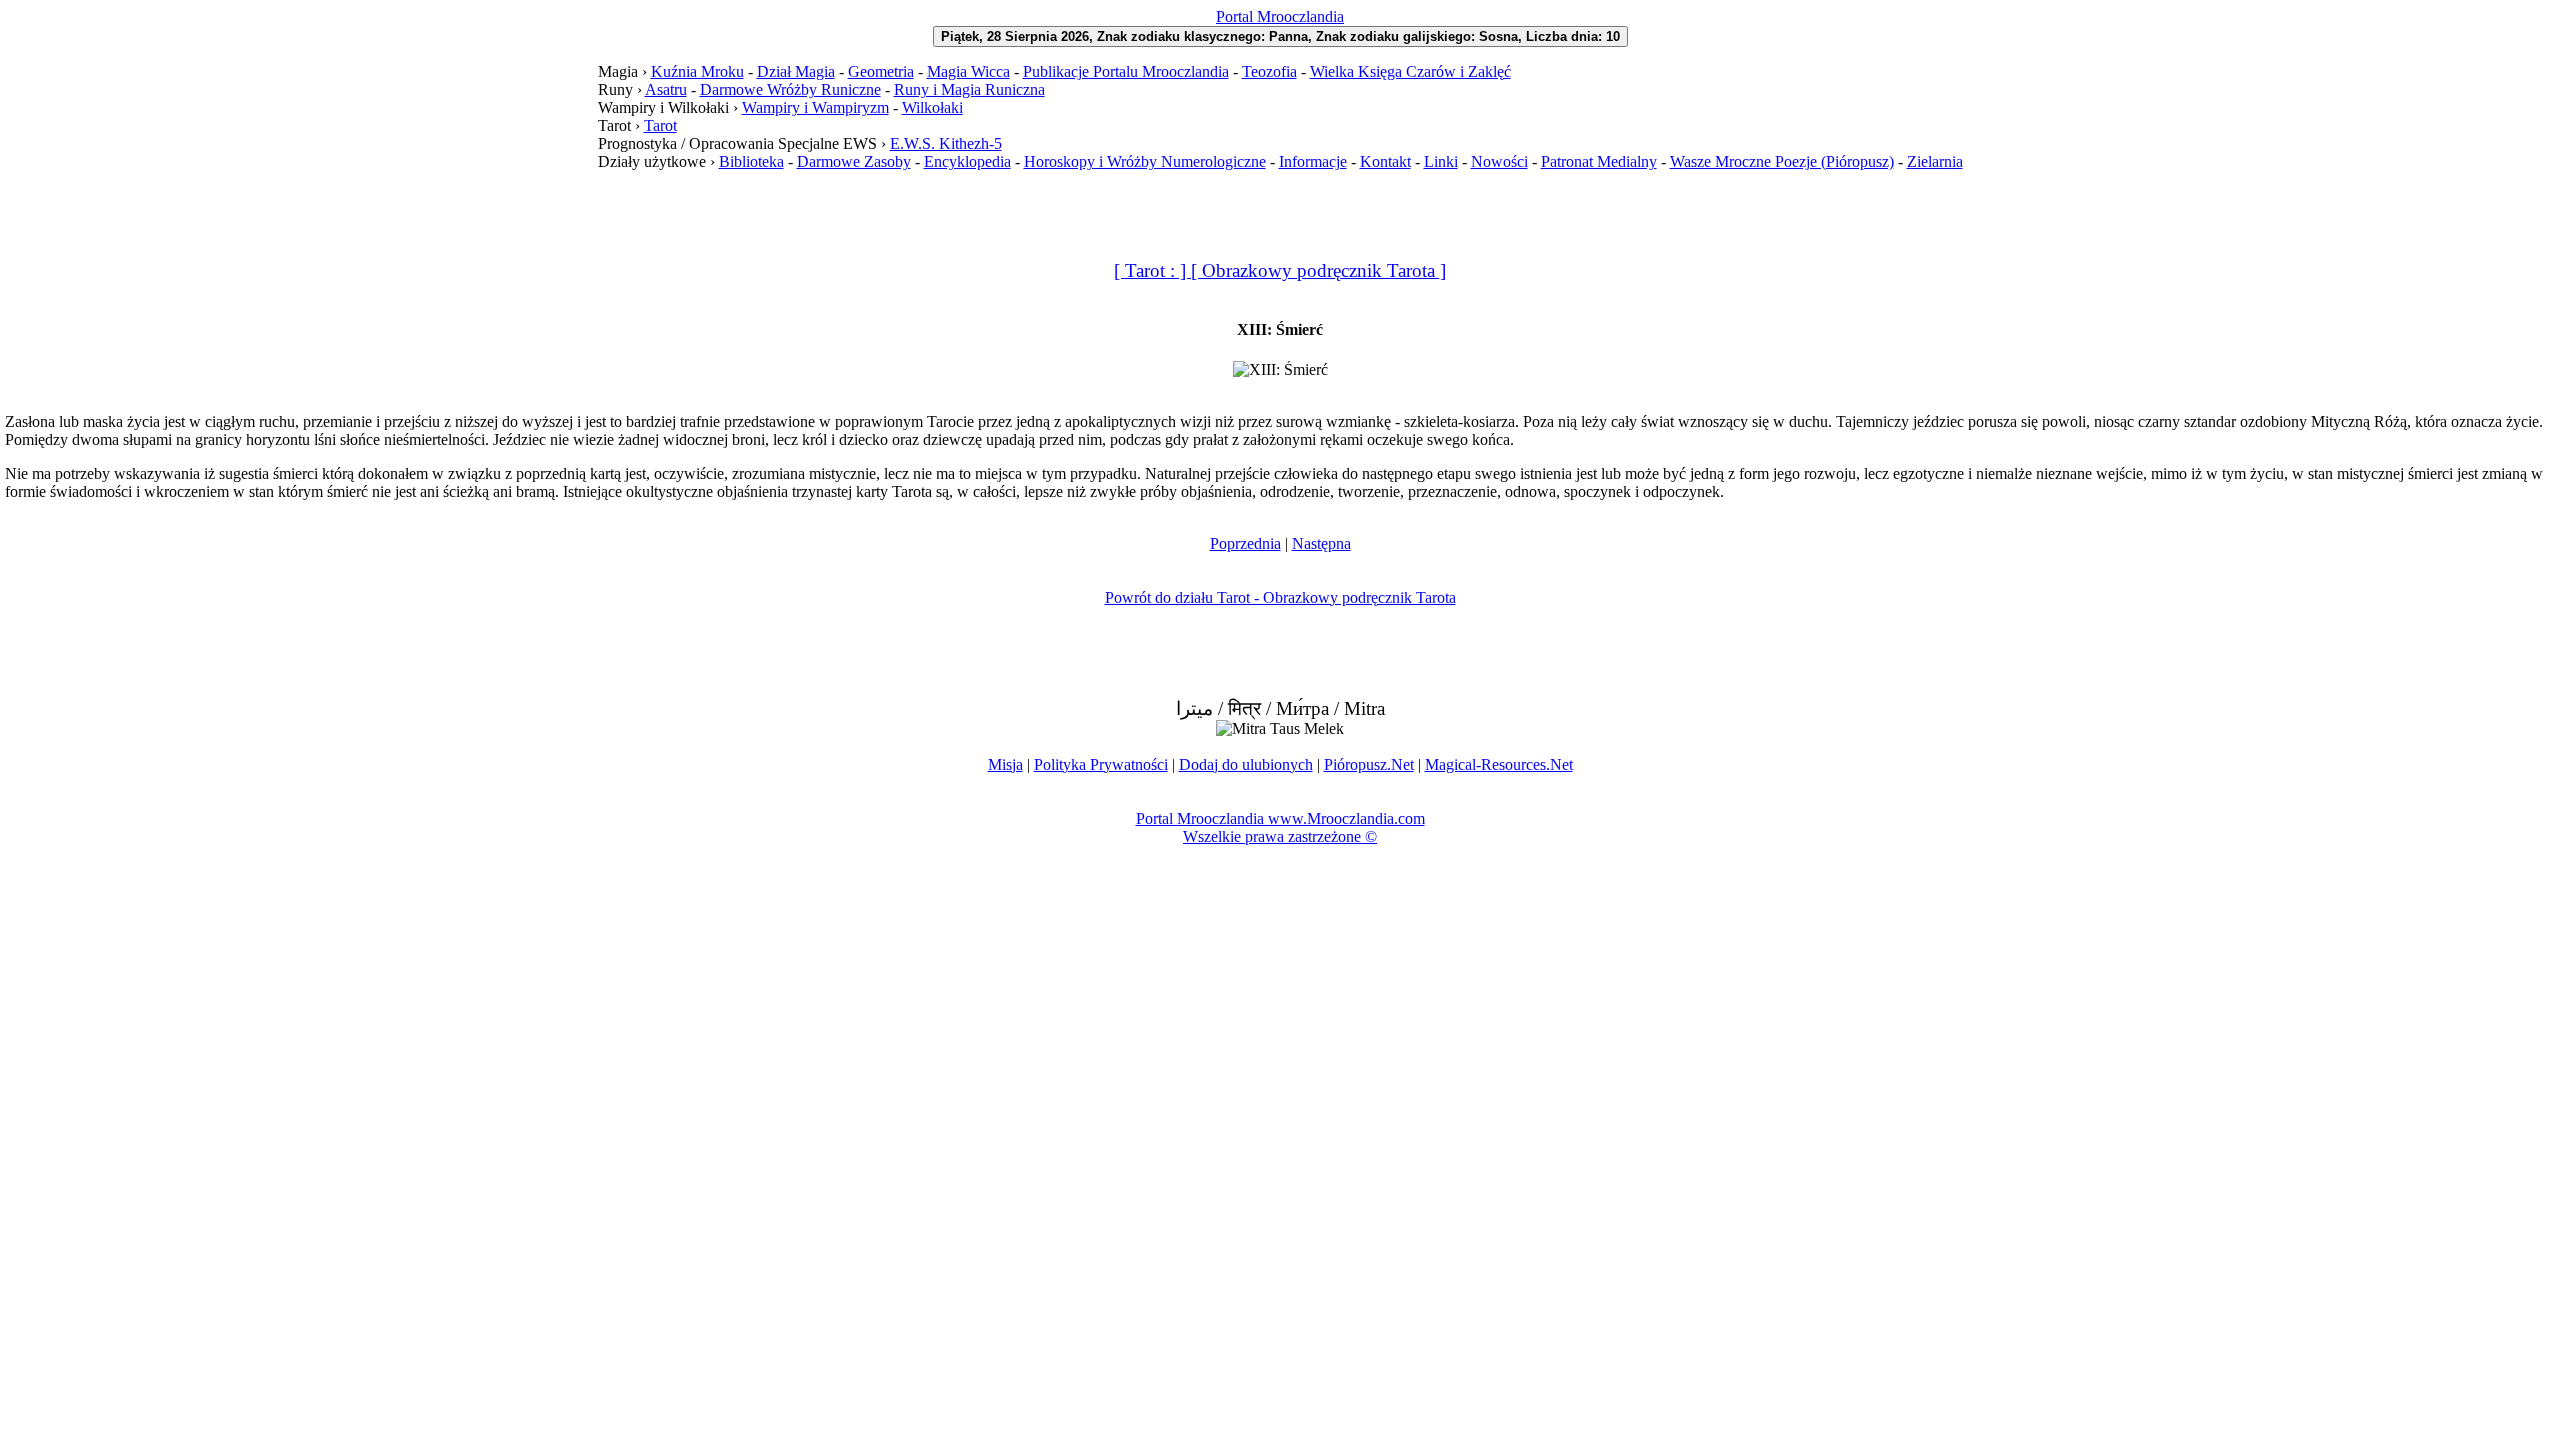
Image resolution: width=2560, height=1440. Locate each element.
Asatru (666, 89)
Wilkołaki (932, 107)
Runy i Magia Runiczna (969, 89)
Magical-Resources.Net (1499, 764)
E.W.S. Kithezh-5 (946, 143)
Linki (1441, 161)
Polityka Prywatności (1101, 764)
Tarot (660, 125)
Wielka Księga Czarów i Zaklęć (1410, 71)
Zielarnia (1935, 161)
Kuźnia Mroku (697, 71)
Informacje (1313, 161)
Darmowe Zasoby (854, 161)
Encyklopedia (967, 161)
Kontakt (1385, 161)
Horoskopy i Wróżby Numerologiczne (1145, 161)
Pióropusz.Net (1369, 764)
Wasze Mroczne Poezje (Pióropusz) (1782, 161)
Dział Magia (796, 71)
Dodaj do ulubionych (1246, 764)
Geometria (881, 71)
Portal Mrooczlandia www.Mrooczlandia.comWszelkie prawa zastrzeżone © (1280, 827)
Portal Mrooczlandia (1280, 16)
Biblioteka (751, 161)
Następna (1321, 543)
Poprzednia (1245, 543)
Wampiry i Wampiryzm (815, 107)
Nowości (1499, 161)
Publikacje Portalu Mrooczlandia (1126, 71)
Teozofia (1269, 71)
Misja (1005, 764)
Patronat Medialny (1599, 161)
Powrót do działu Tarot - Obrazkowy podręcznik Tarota (1280, 597)
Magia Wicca (968, 71)
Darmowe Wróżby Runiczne (790, 89)
